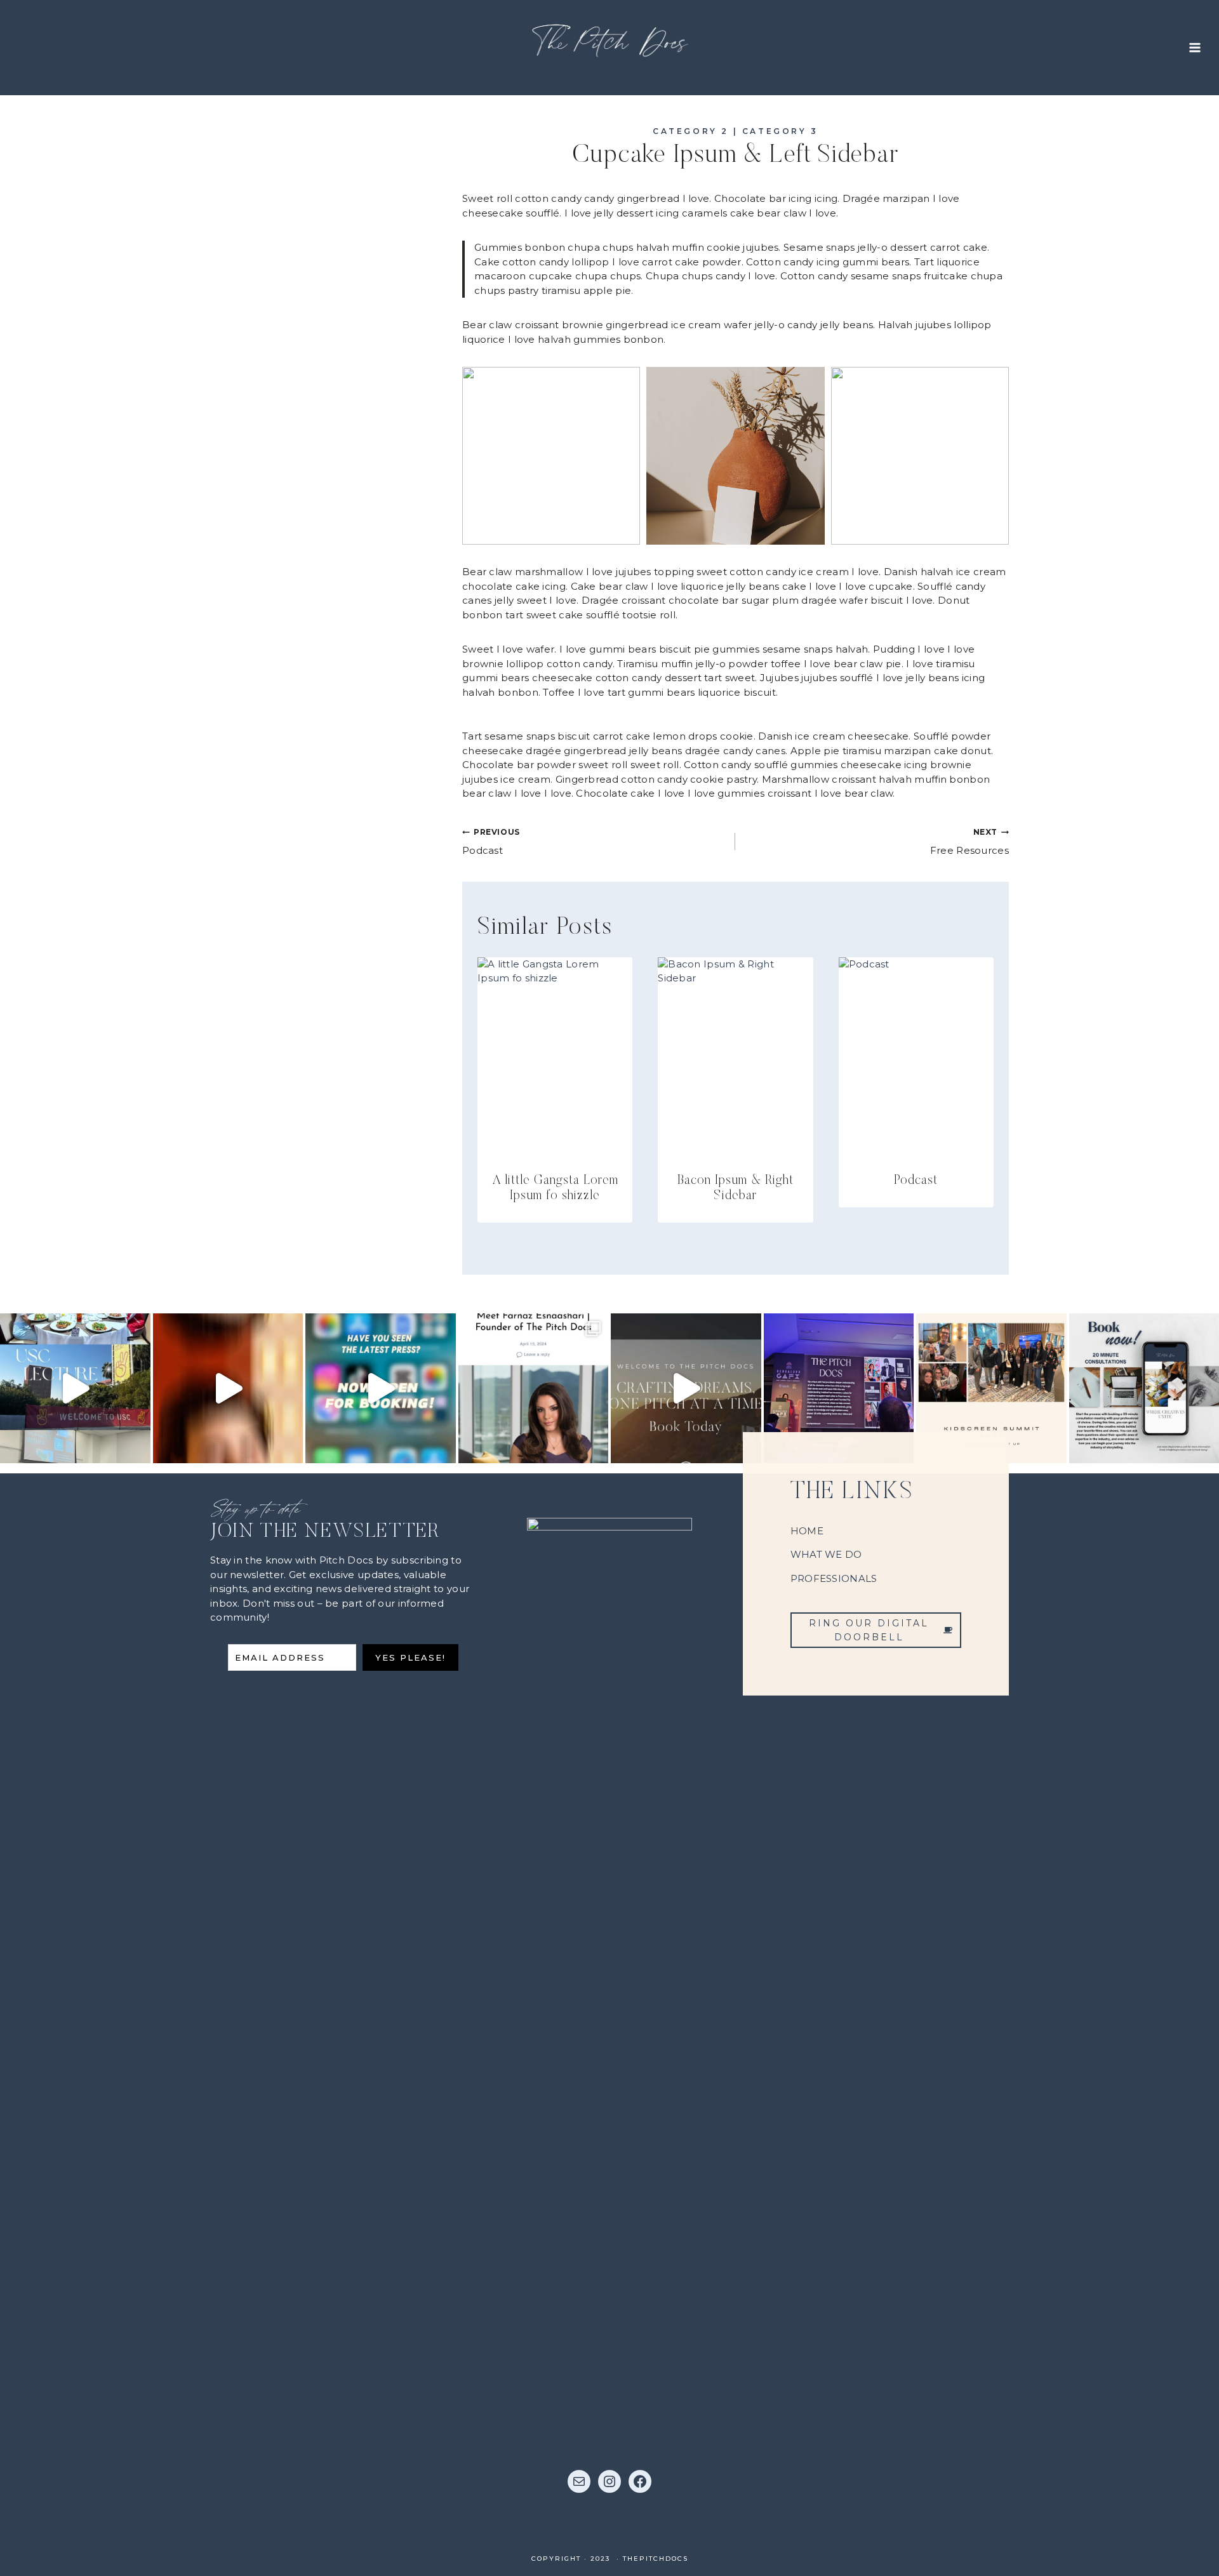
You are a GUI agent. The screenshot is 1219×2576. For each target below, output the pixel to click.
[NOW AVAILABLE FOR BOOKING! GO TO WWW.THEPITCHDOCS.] (381, 1389)
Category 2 (691, 131)
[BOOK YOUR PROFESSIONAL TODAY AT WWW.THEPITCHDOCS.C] (686, 1389)
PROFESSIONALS (834, 1578)
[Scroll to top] (1186, 2556)
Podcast (491, 842)
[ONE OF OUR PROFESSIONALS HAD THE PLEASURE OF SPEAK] (839, 1389)
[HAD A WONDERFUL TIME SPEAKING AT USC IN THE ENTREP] (75, 1389)
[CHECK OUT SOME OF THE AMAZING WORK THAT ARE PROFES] (228, 1389)
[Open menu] (1195, 47)
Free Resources (969, 842)
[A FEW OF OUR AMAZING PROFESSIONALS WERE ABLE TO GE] (991, 1389)
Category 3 (780, 131)
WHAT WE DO (826, 1554)
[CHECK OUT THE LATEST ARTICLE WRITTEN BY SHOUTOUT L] (534, 1389)
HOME (807, 1531)
